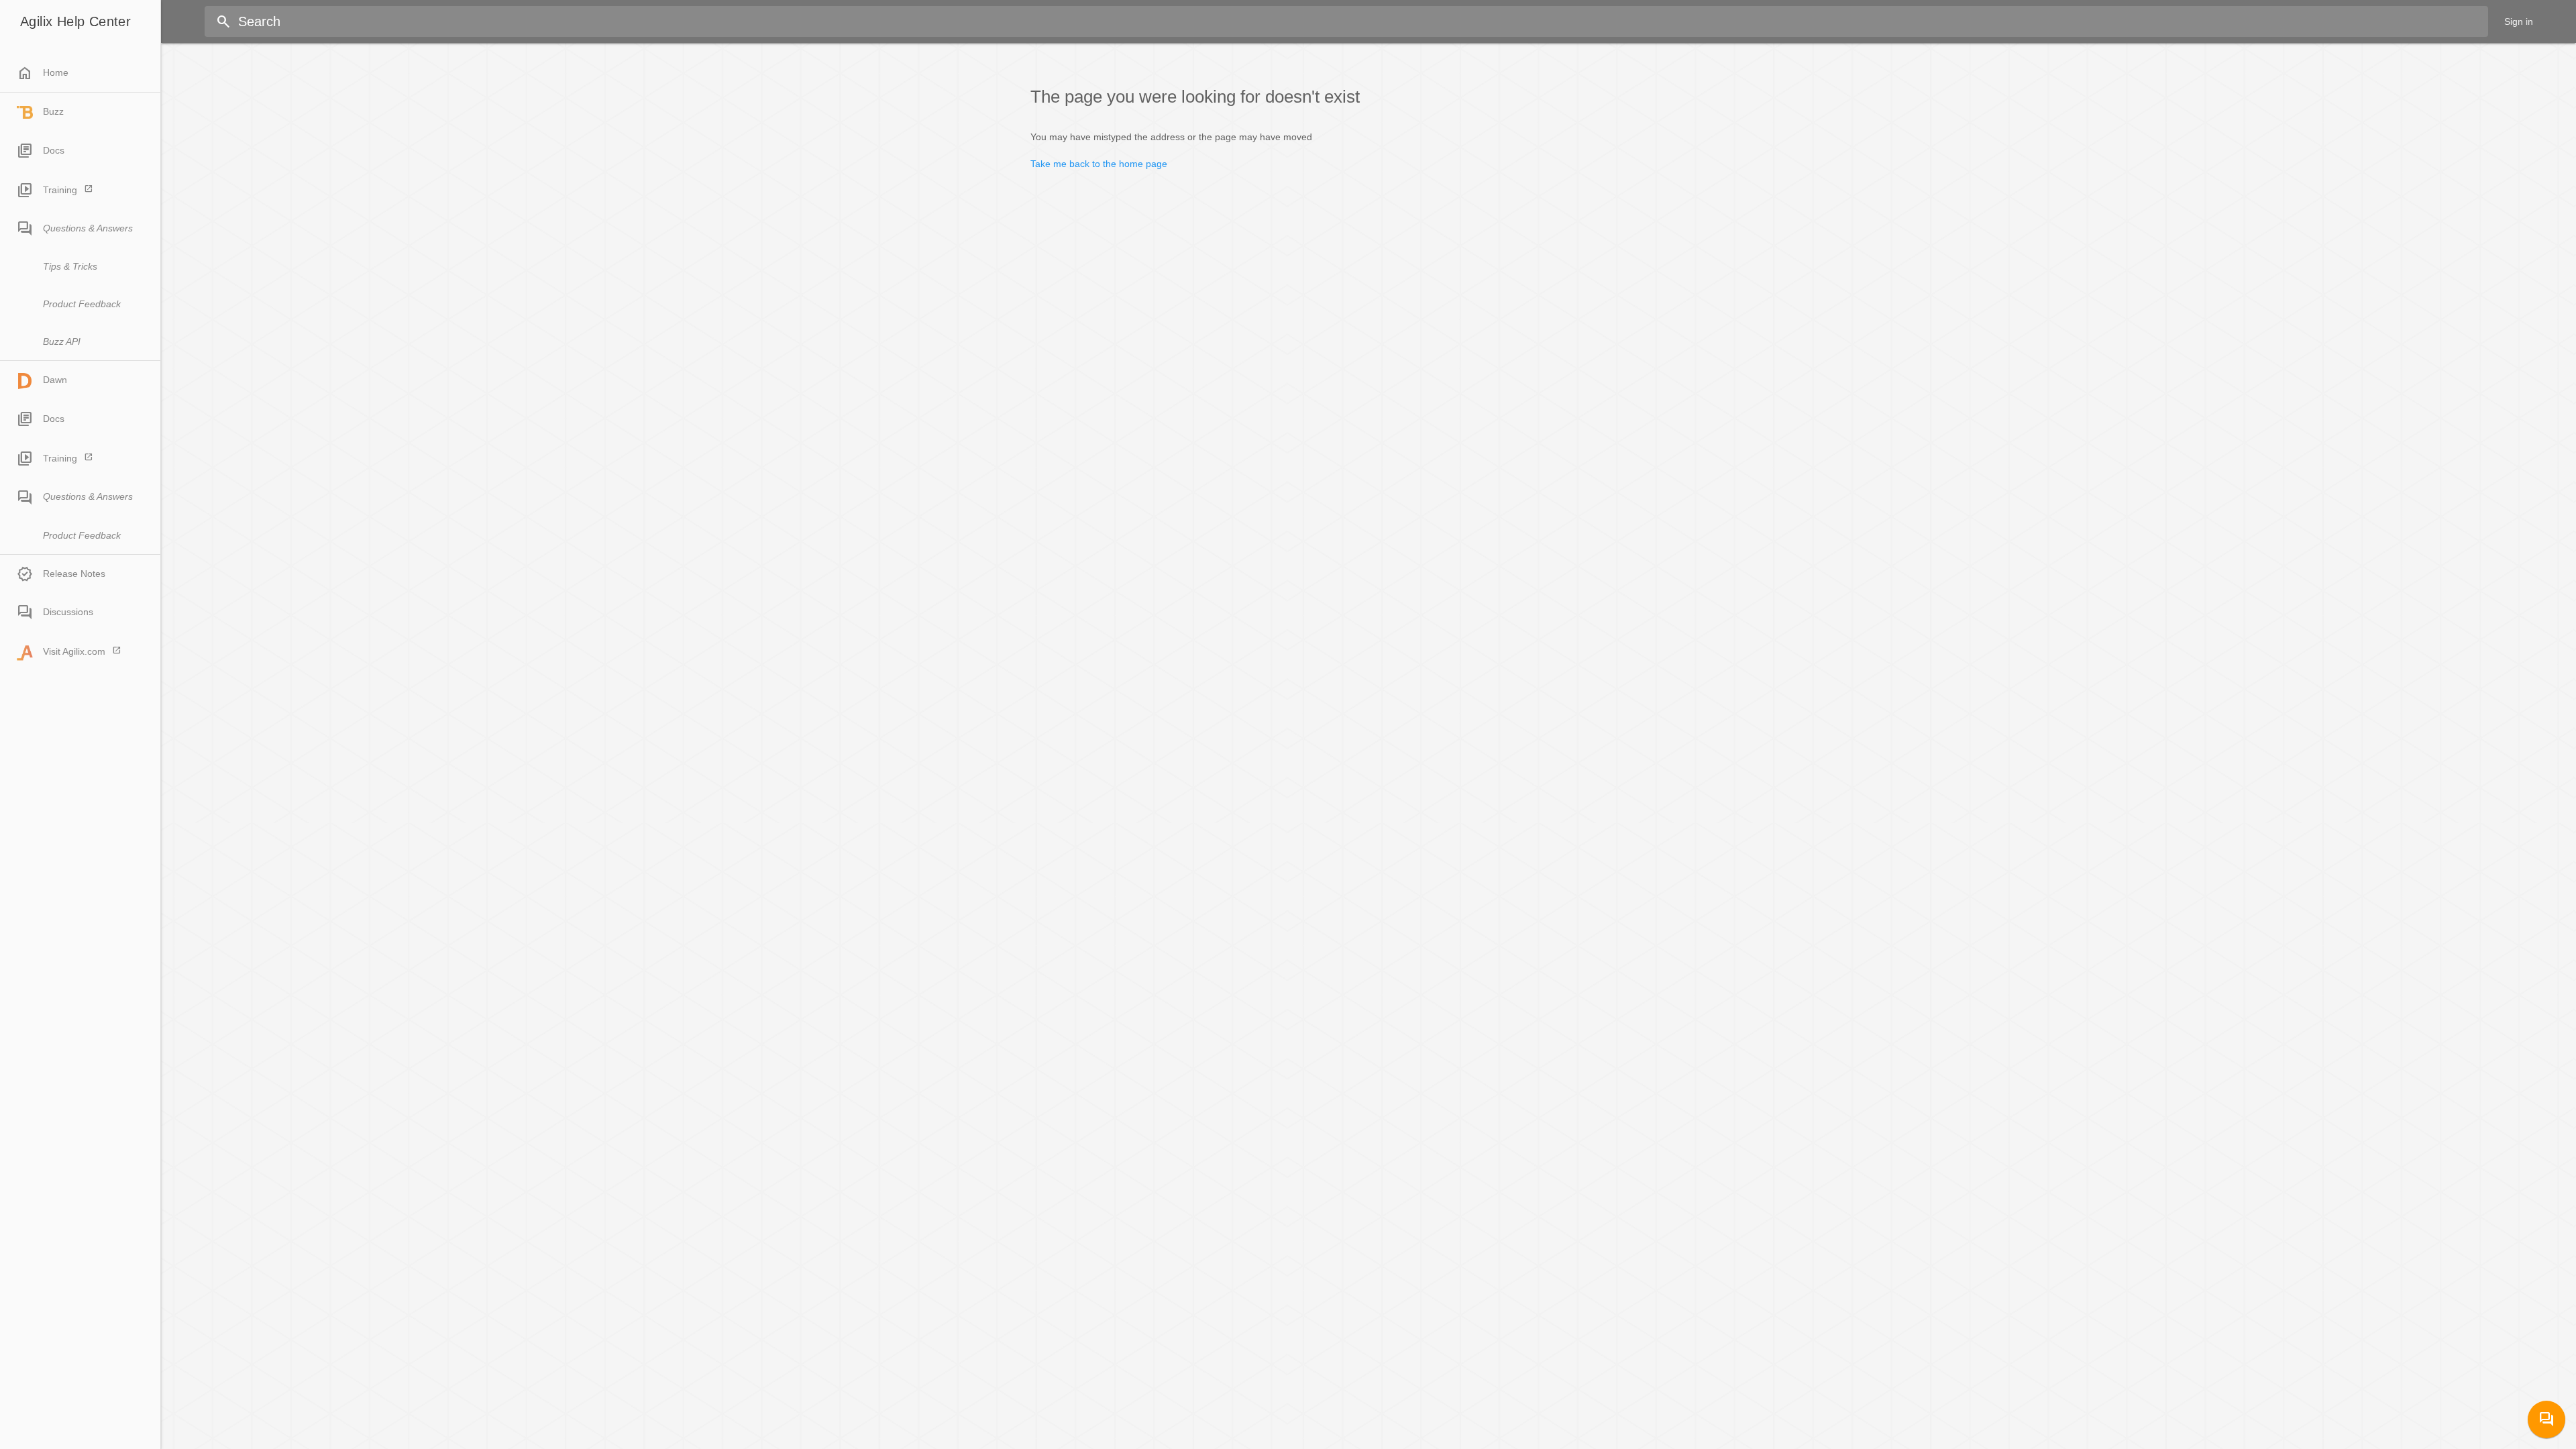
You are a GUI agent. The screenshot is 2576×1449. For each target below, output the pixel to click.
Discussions (68, 612)
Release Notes (74, 574)
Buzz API (62, 341)
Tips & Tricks (70, 266)
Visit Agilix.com (74, 651)
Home (43, 73)
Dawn (55, 380)
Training (60, 190)
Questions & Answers (88, 228)
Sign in (2519, 21)
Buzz (53, 111)
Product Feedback (82, 304)
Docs (54, 150)
